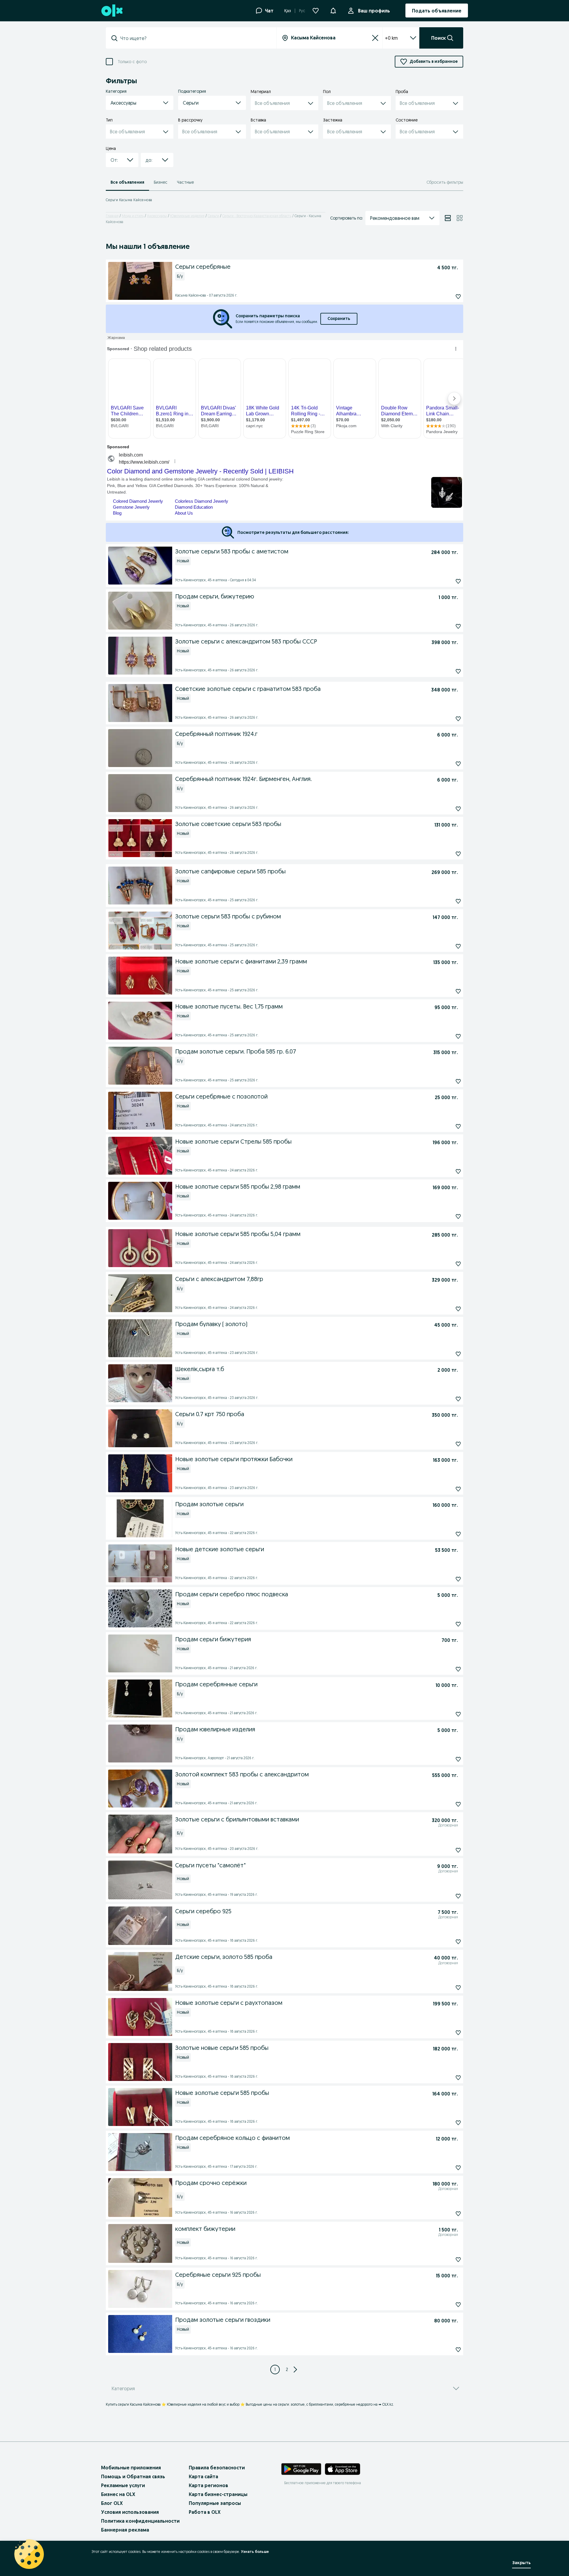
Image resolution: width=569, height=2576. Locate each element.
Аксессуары (157, 216)
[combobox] (195, 38)
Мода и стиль (133, 216)
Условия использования (130, 2512)
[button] (333, 10)
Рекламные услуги (123, 2485)
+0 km (391, 38)
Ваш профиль (374, 11)
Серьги (213, 216)
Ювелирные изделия (187, 216)
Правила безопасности (217, 2468)
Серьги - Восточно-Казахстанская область (257, 216)
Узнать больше (255, 2552)
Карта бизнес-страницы (218, 2494)
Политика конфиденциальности (140, 2521)
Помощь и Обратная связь (133, 2476)
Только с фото (132, 62)
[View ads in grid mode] (460, 218)
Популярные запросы (215, 2503)
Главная (112, 216)
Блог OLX (112, 2503)
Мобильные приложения (131, 2468)
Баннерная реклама (125, 2530)
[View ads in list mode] (448, 218)
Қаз (288, 11)
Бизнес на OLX (118, 2494)
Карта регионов (208, 2485)
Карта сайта (203, 2476)
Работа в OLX (205, 2512)
